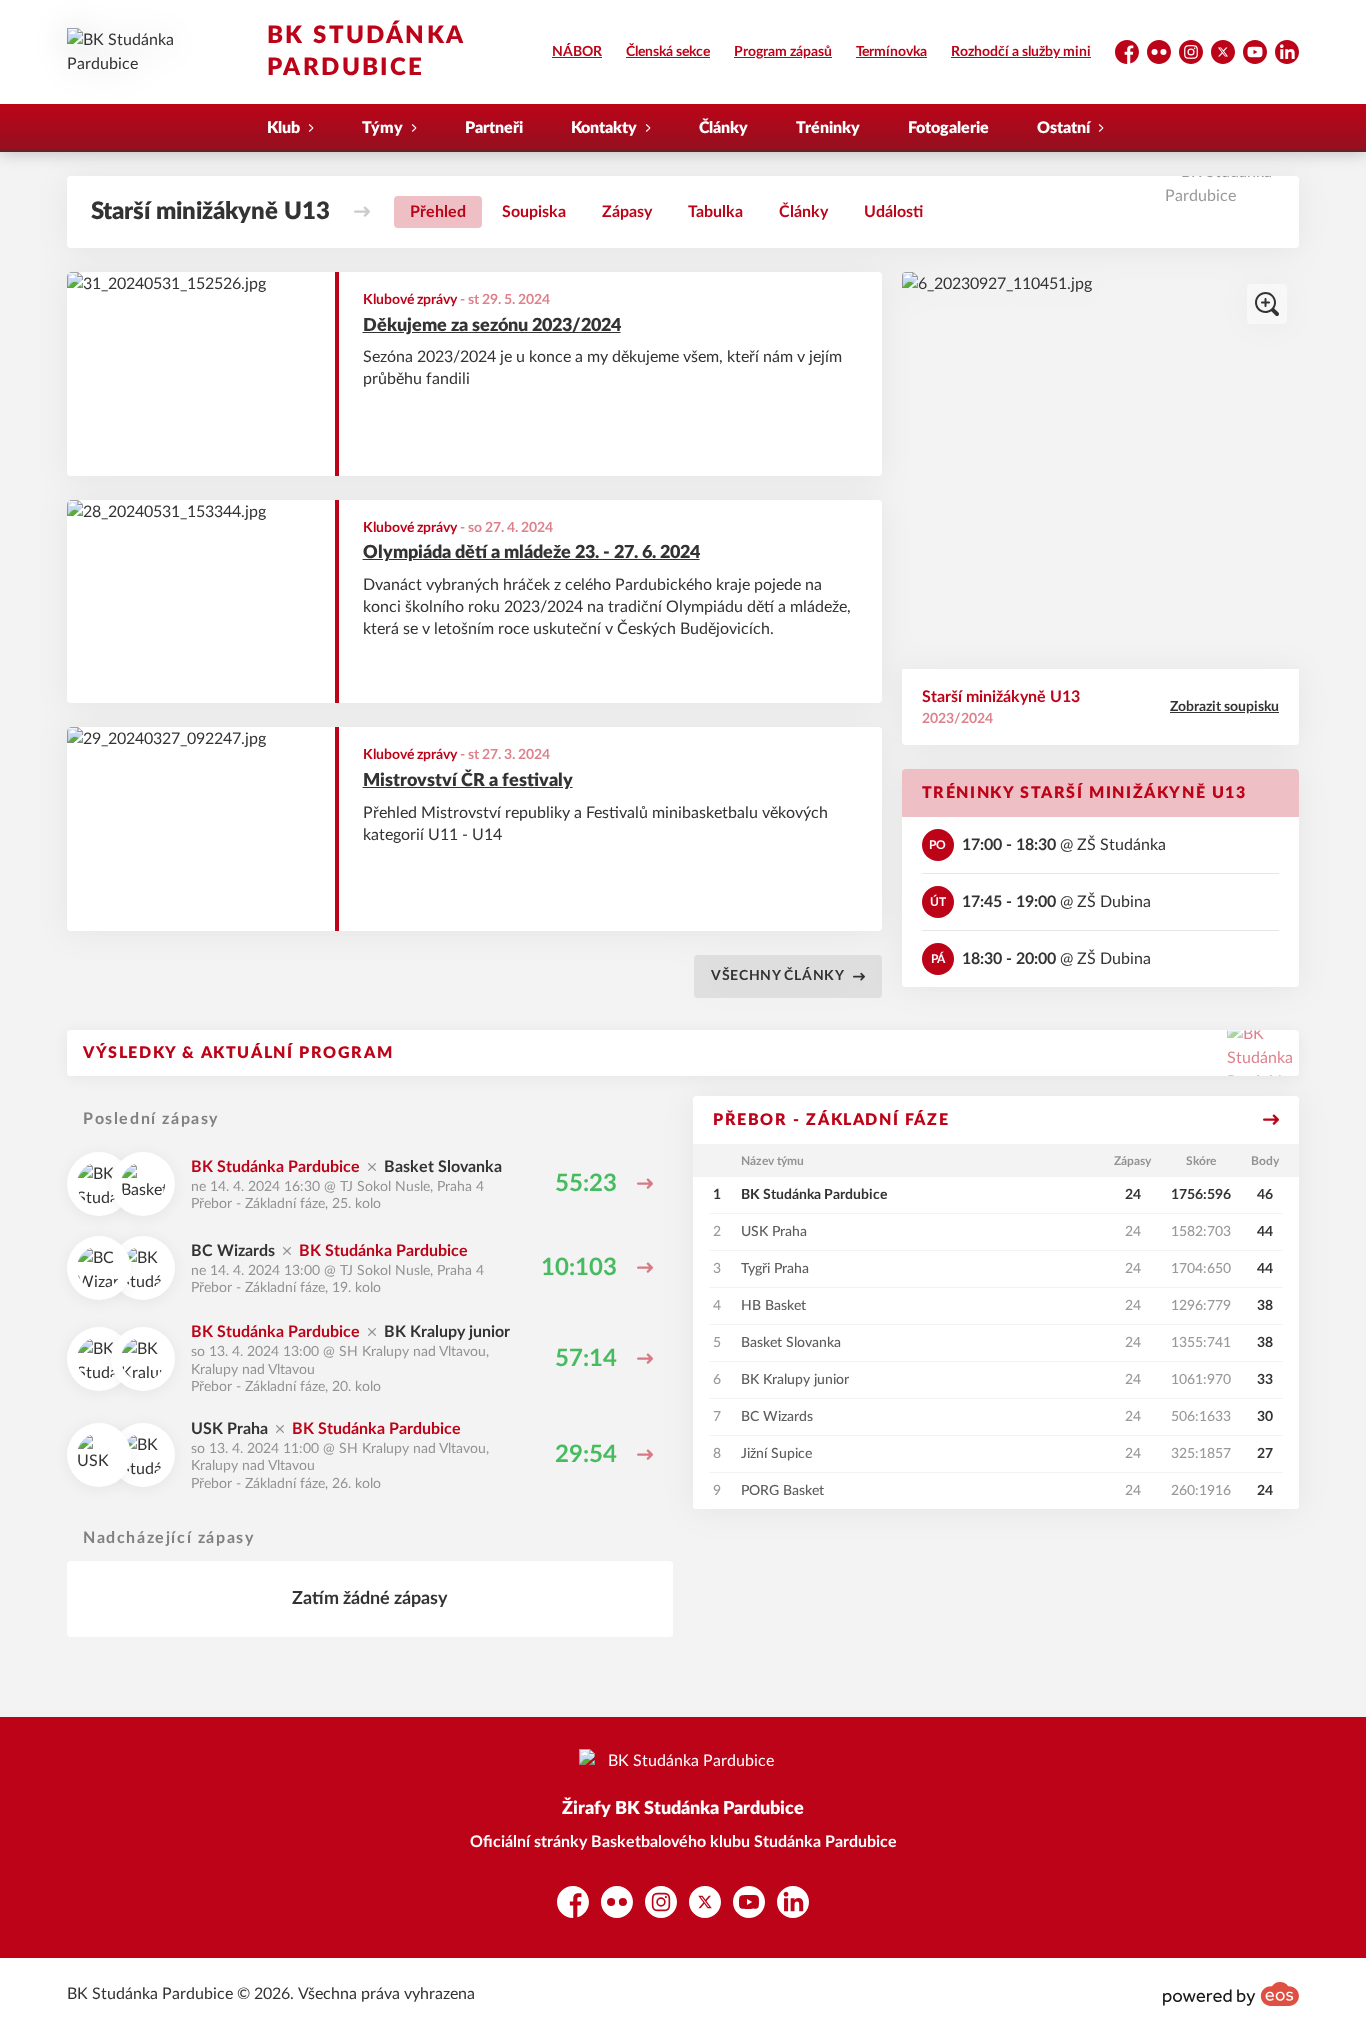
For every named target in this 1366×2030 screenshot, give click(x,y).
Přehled (438, 212)
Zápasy (627, 212)
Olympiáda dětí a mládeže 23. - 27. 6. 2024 (531, 553)
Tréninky (828, 128)
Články (723, 128)
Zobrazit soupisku (1224, 707)
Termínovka (891, 52)
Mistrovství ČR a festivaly (468, 781)
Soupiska (534, 212)
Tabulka (715, 212)
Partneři (494, 128)
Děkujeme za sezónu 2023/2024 (492, 326)
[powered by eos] (1231, 1994)
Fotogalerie (948, 128)
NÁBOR (577, 52)
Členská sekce (668, 52)
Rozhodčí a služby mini (1021, 52)
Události (893, 212)
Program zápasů (783, 52)
